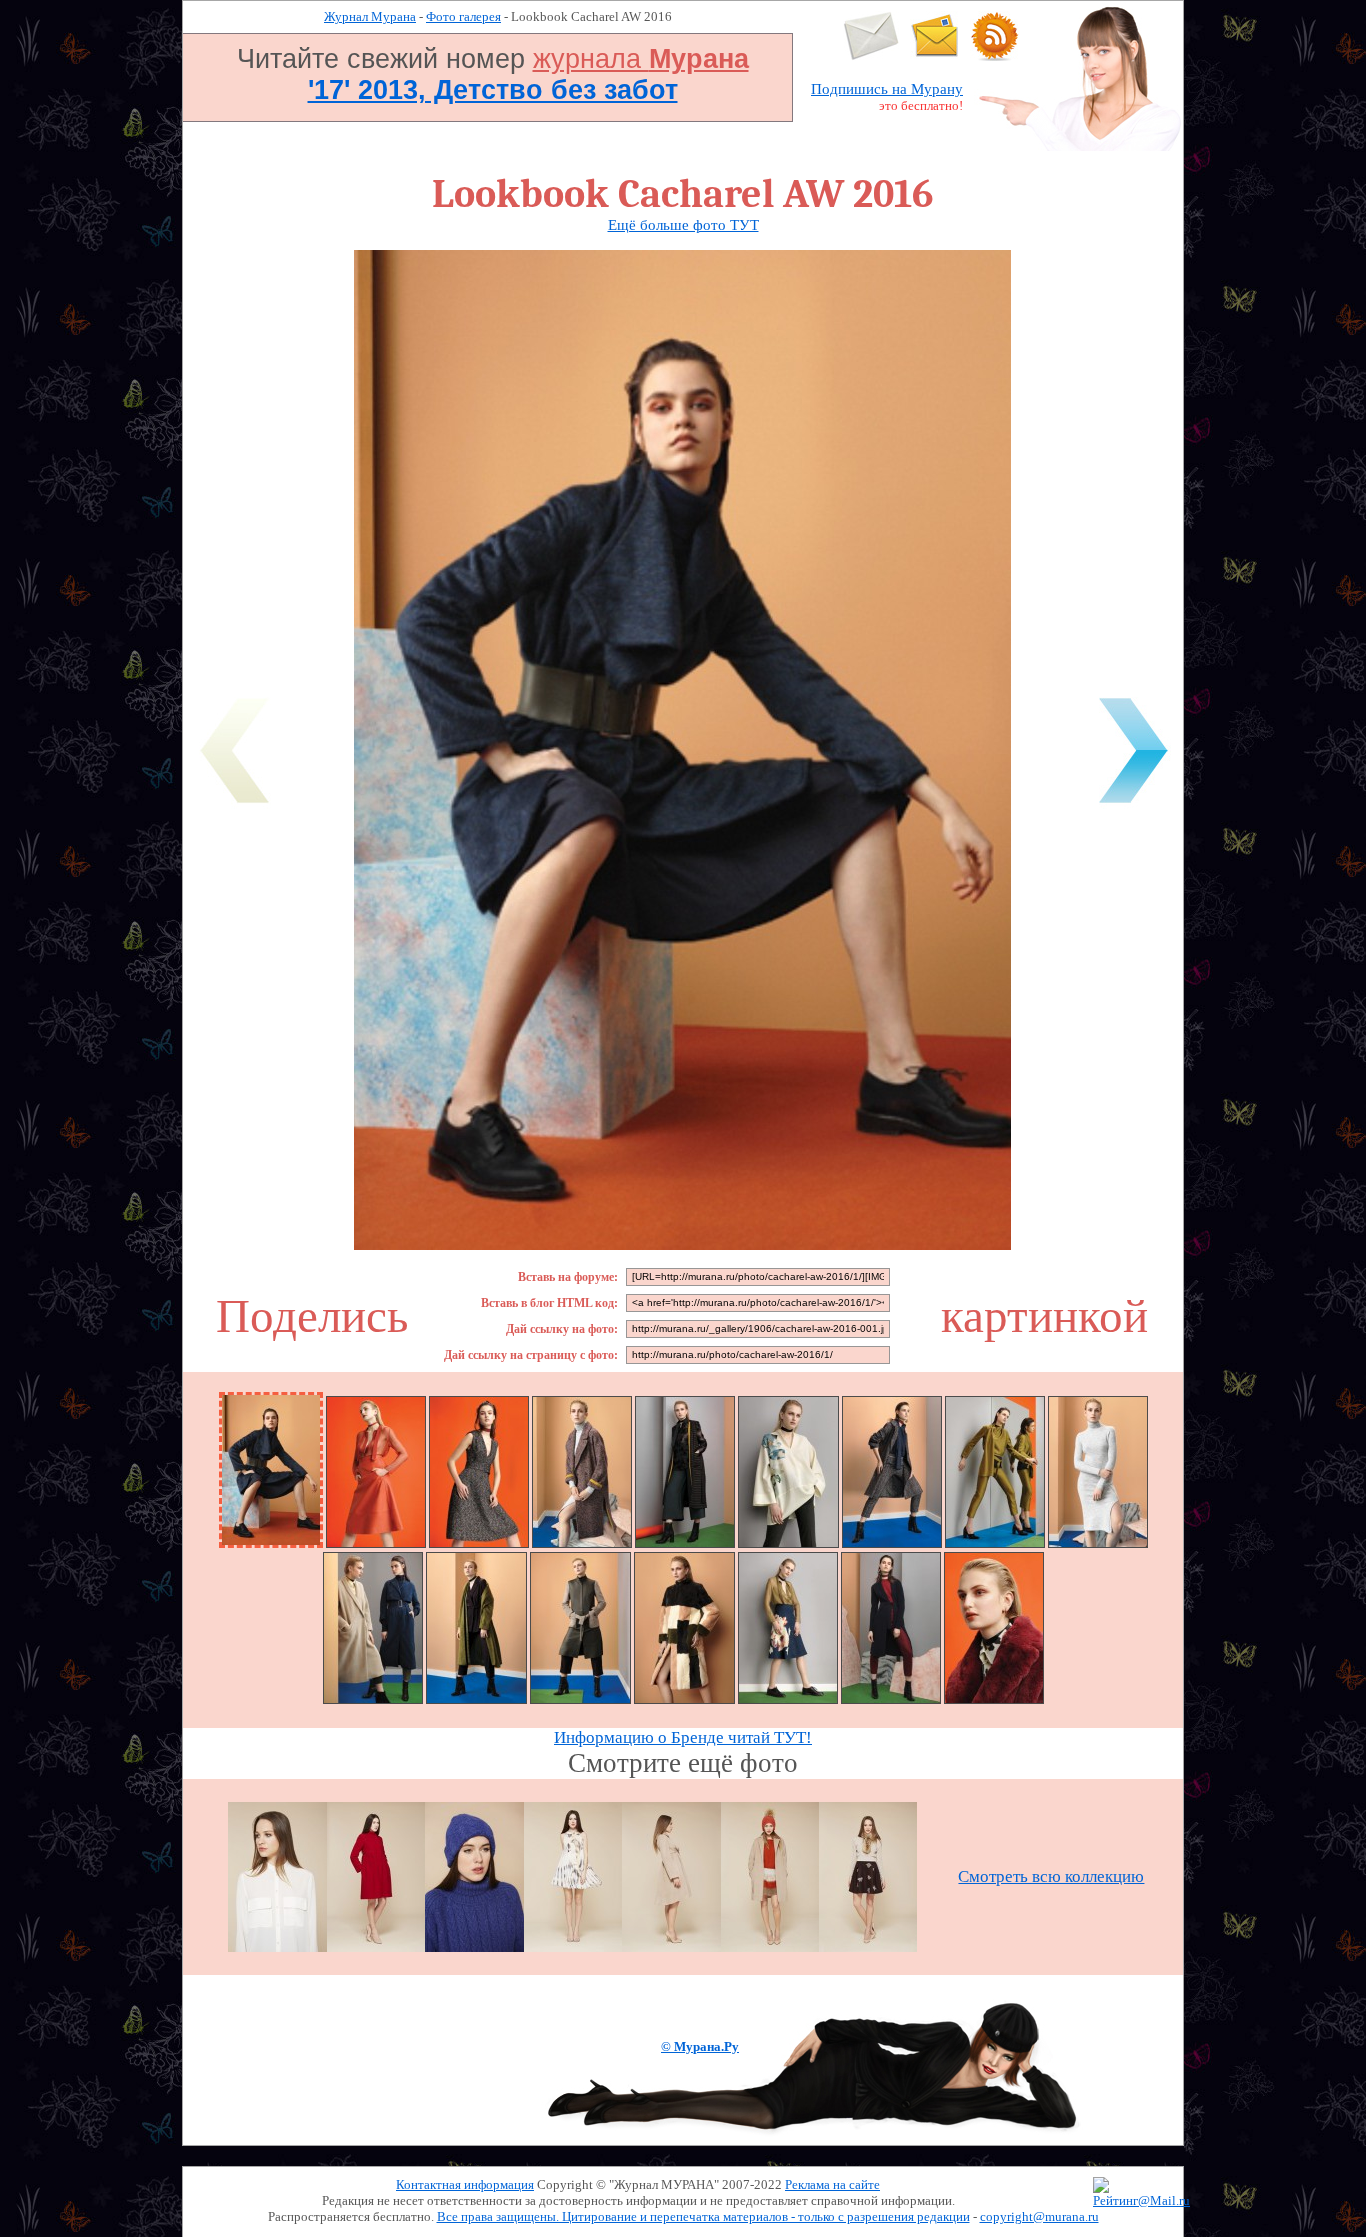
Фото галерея (463, 16)
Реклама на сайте (832, 2184)
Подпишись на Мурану (887, 89)
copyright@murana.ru (1039, 2216)
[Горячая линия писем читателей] (935, 56)
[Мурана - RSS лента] (995, 56)
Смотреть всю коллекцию (1051, 1876)
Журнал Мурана (370, 16)
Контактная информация (465, 2184)
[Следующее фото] (1133, 806)
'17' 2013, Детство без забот (493, 90)
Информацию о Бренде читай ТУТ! (683, 1737)
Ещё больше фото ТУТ (683, 225)
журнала (641, 59)
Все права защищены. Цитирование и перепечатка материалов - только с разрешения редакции (703, 2216)
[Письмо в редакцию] (871, 56)
